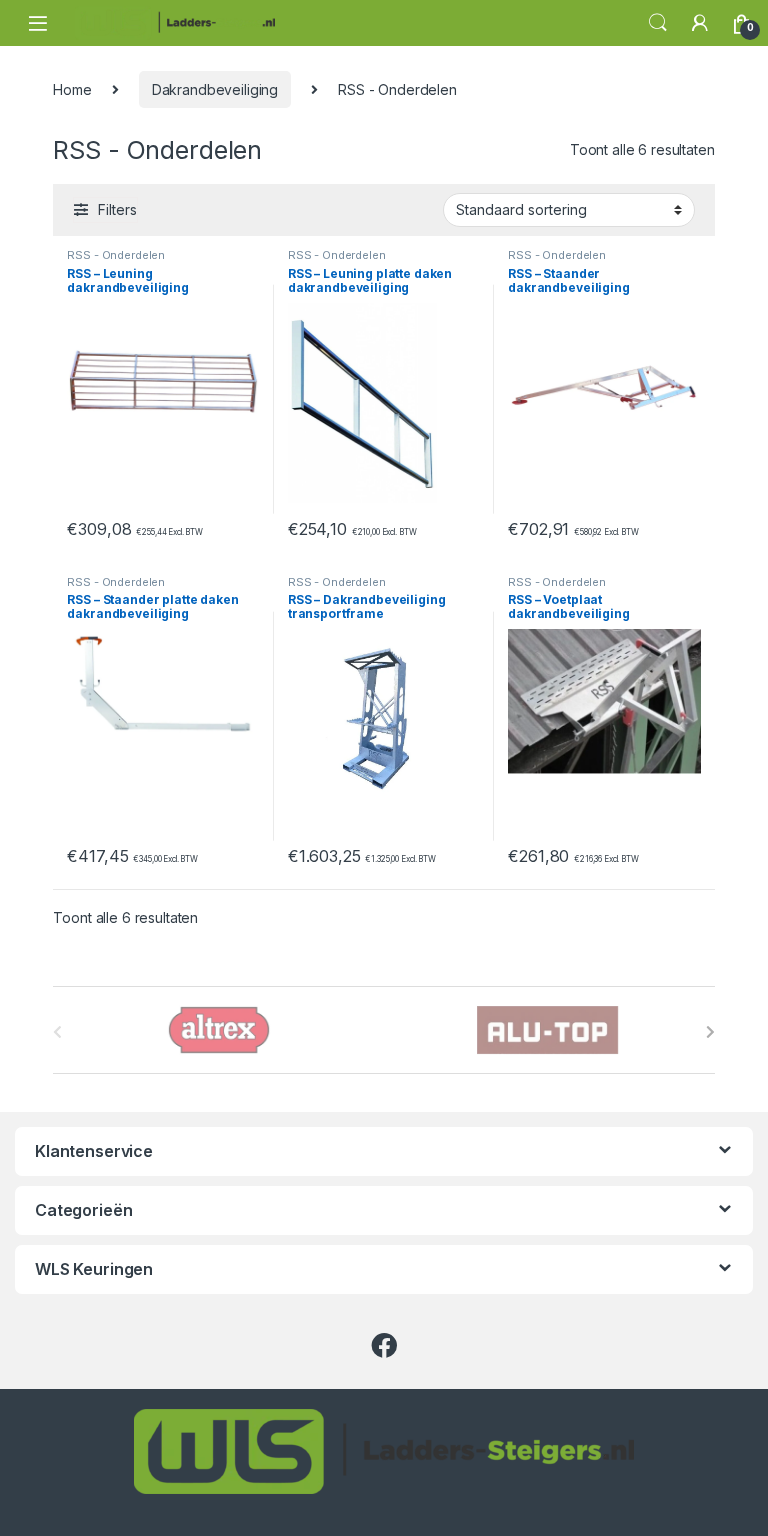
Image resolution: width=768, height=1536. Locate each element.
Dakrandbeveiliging (215, 89)
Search (658, 23)
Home (72, 89)
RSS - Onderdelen (116, 255)
